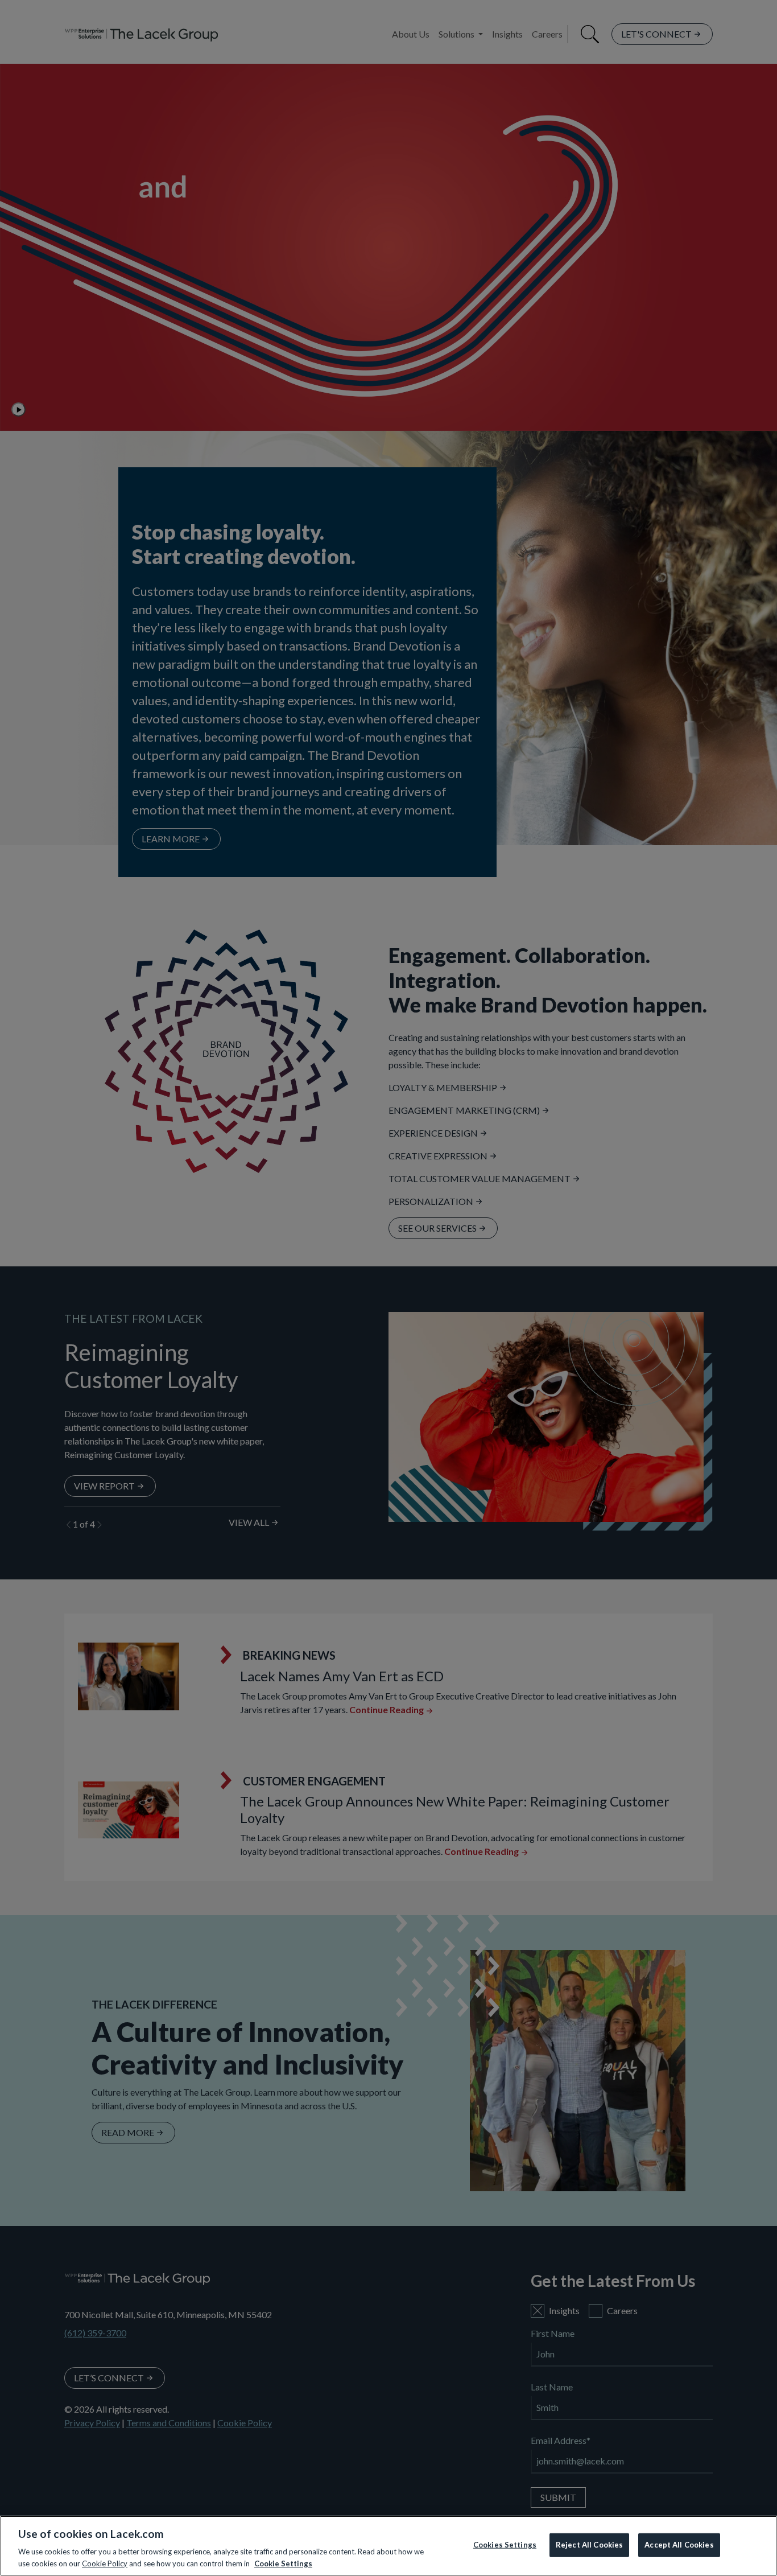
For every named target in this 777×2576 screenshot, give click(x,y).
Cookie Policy (105, 2563)
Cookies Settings (505, 2545)
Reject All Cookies (589, 2545)
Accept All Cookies (679, 2545)
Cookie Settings (283, 2563)
